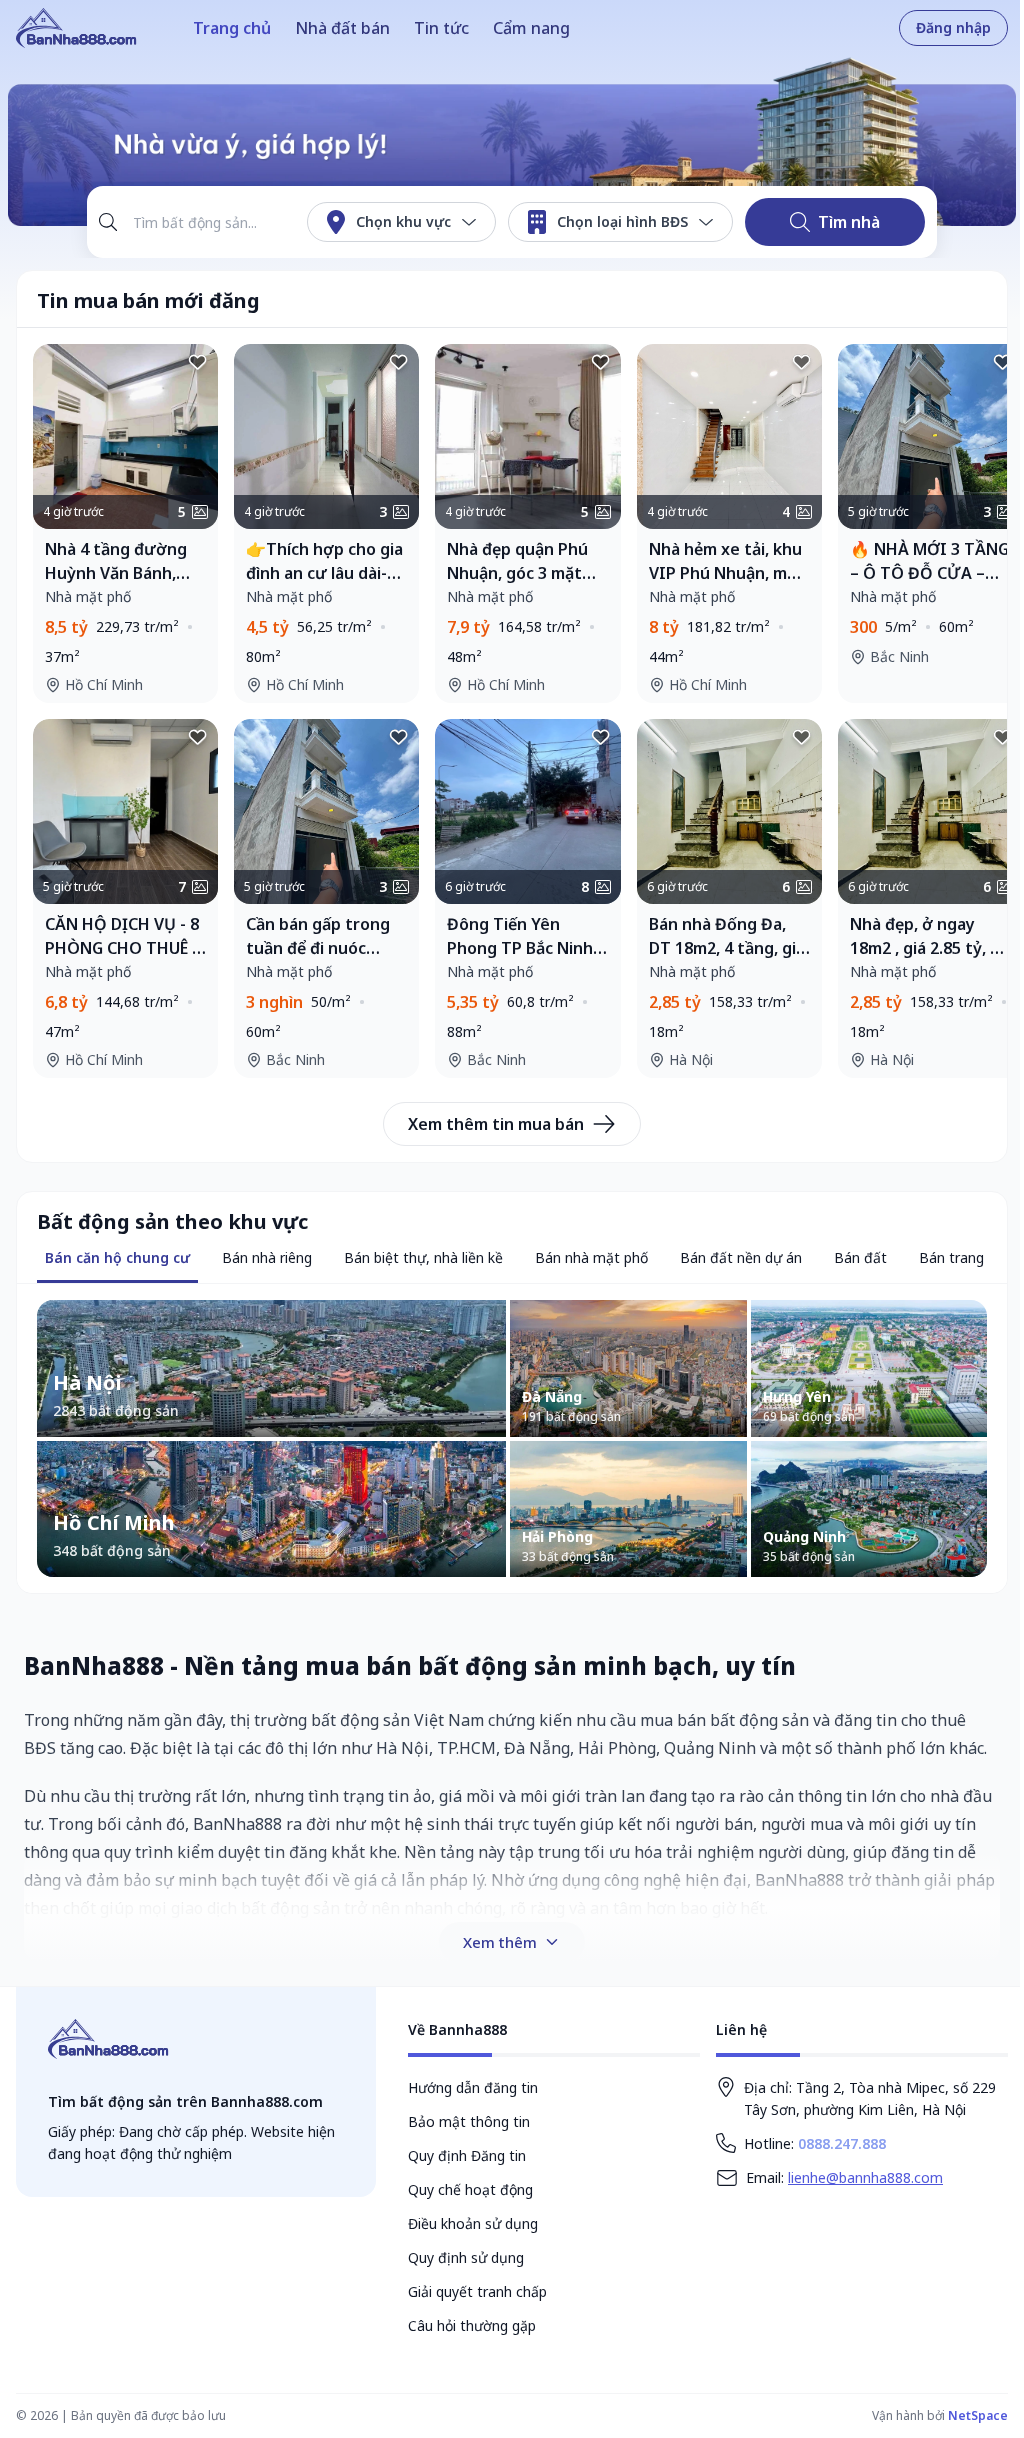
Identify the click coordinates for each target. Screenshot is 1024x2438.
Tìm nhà (849, 222)
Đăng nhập (953, 27)
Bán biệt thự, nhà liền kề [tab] (423, 1257)
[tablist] (117, 1259)
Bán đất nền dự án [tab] (741, 1257)
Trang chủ (232, 28)
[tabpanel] (512, 1438)
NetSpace (978, 2415)
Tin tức (441, 28)
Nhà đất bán (342, 28)
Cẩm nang (531, 28)
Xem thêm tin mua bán (496, 1124)
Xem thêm (500, 1942)
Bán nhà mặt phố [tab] (591, 1257)
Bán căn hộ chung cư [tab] (117, 1257)
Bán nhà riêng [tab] (267, 1257)
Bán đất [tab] (860, 1257)
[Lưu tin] (198, 364)
